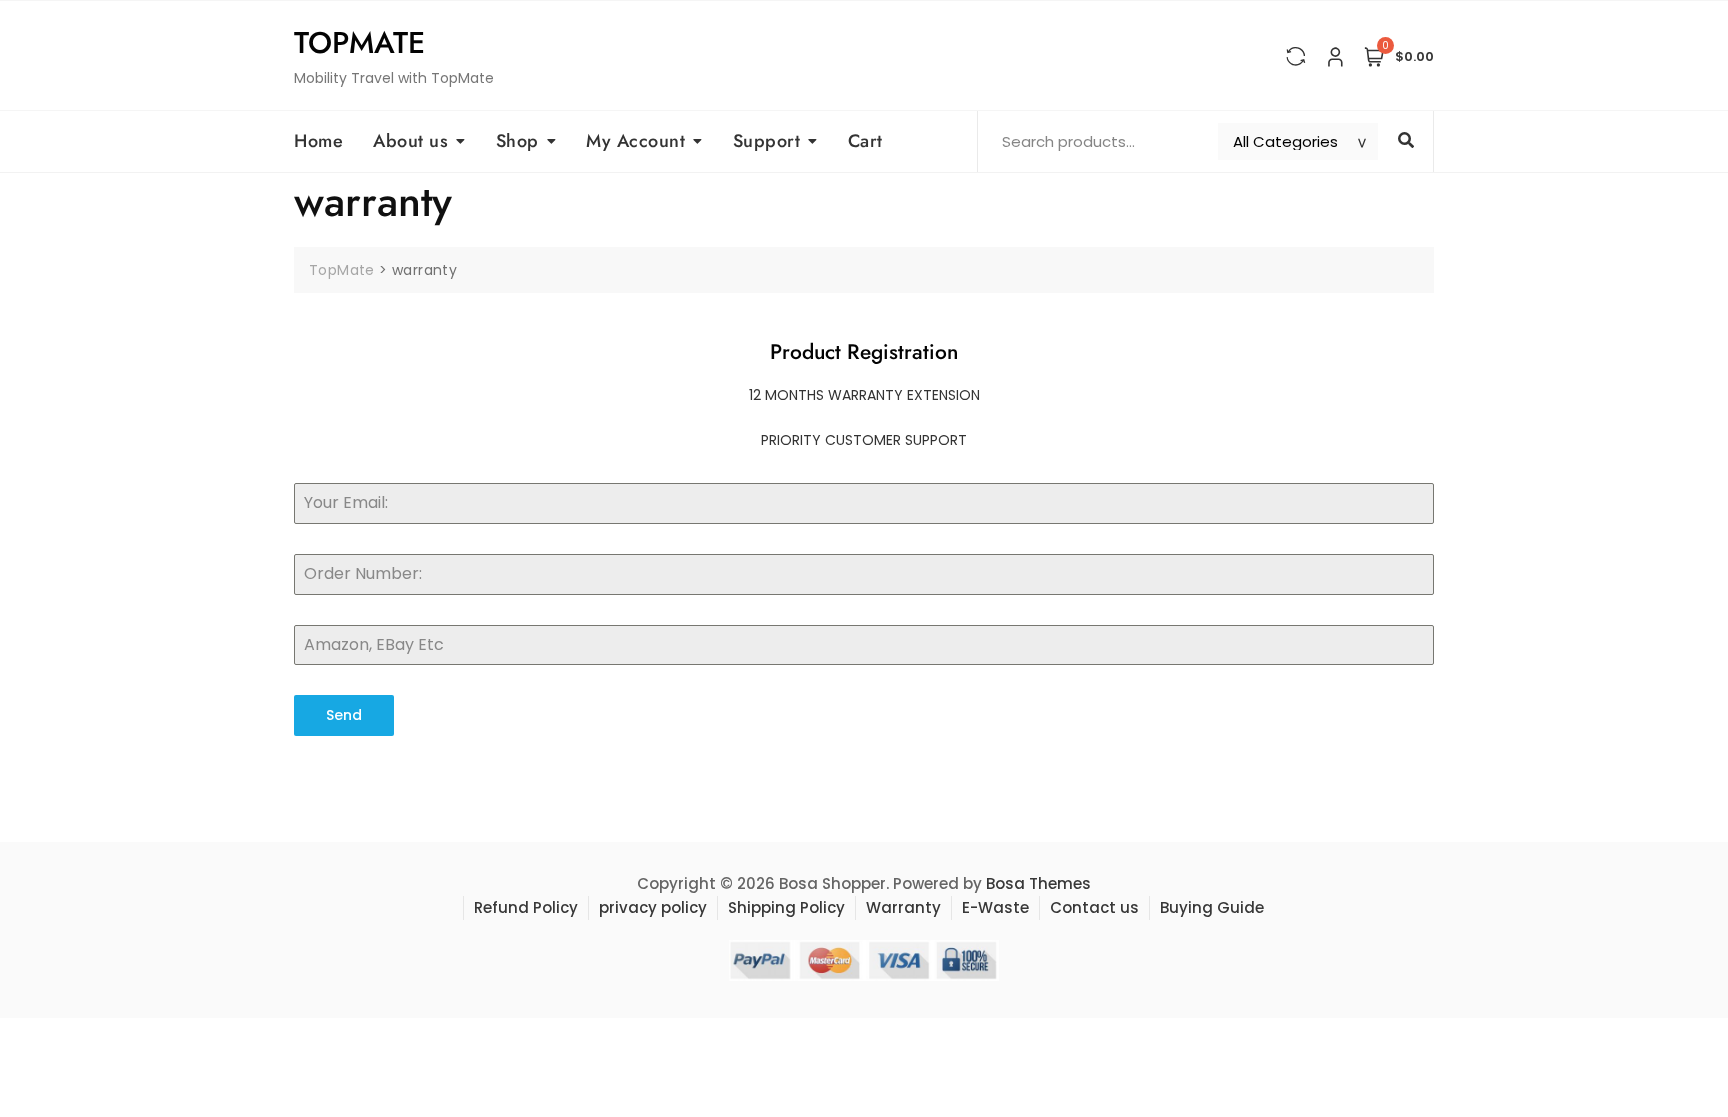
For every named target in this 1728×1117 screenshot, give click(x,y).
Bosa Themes (1038, 883)
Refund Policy (526, 907)
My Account (635, 141)
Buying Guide (1212, 907)
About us (410, 141)
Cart (865, 141)
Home (318, 141)
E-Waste (995, 907)
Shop (517, 141)
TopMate (359, 42)
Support (767, 141)
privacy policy (653, 907)
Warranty (903, 907)
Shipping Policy (786, 907)
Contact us (1094, 907)
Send (344, 715)
